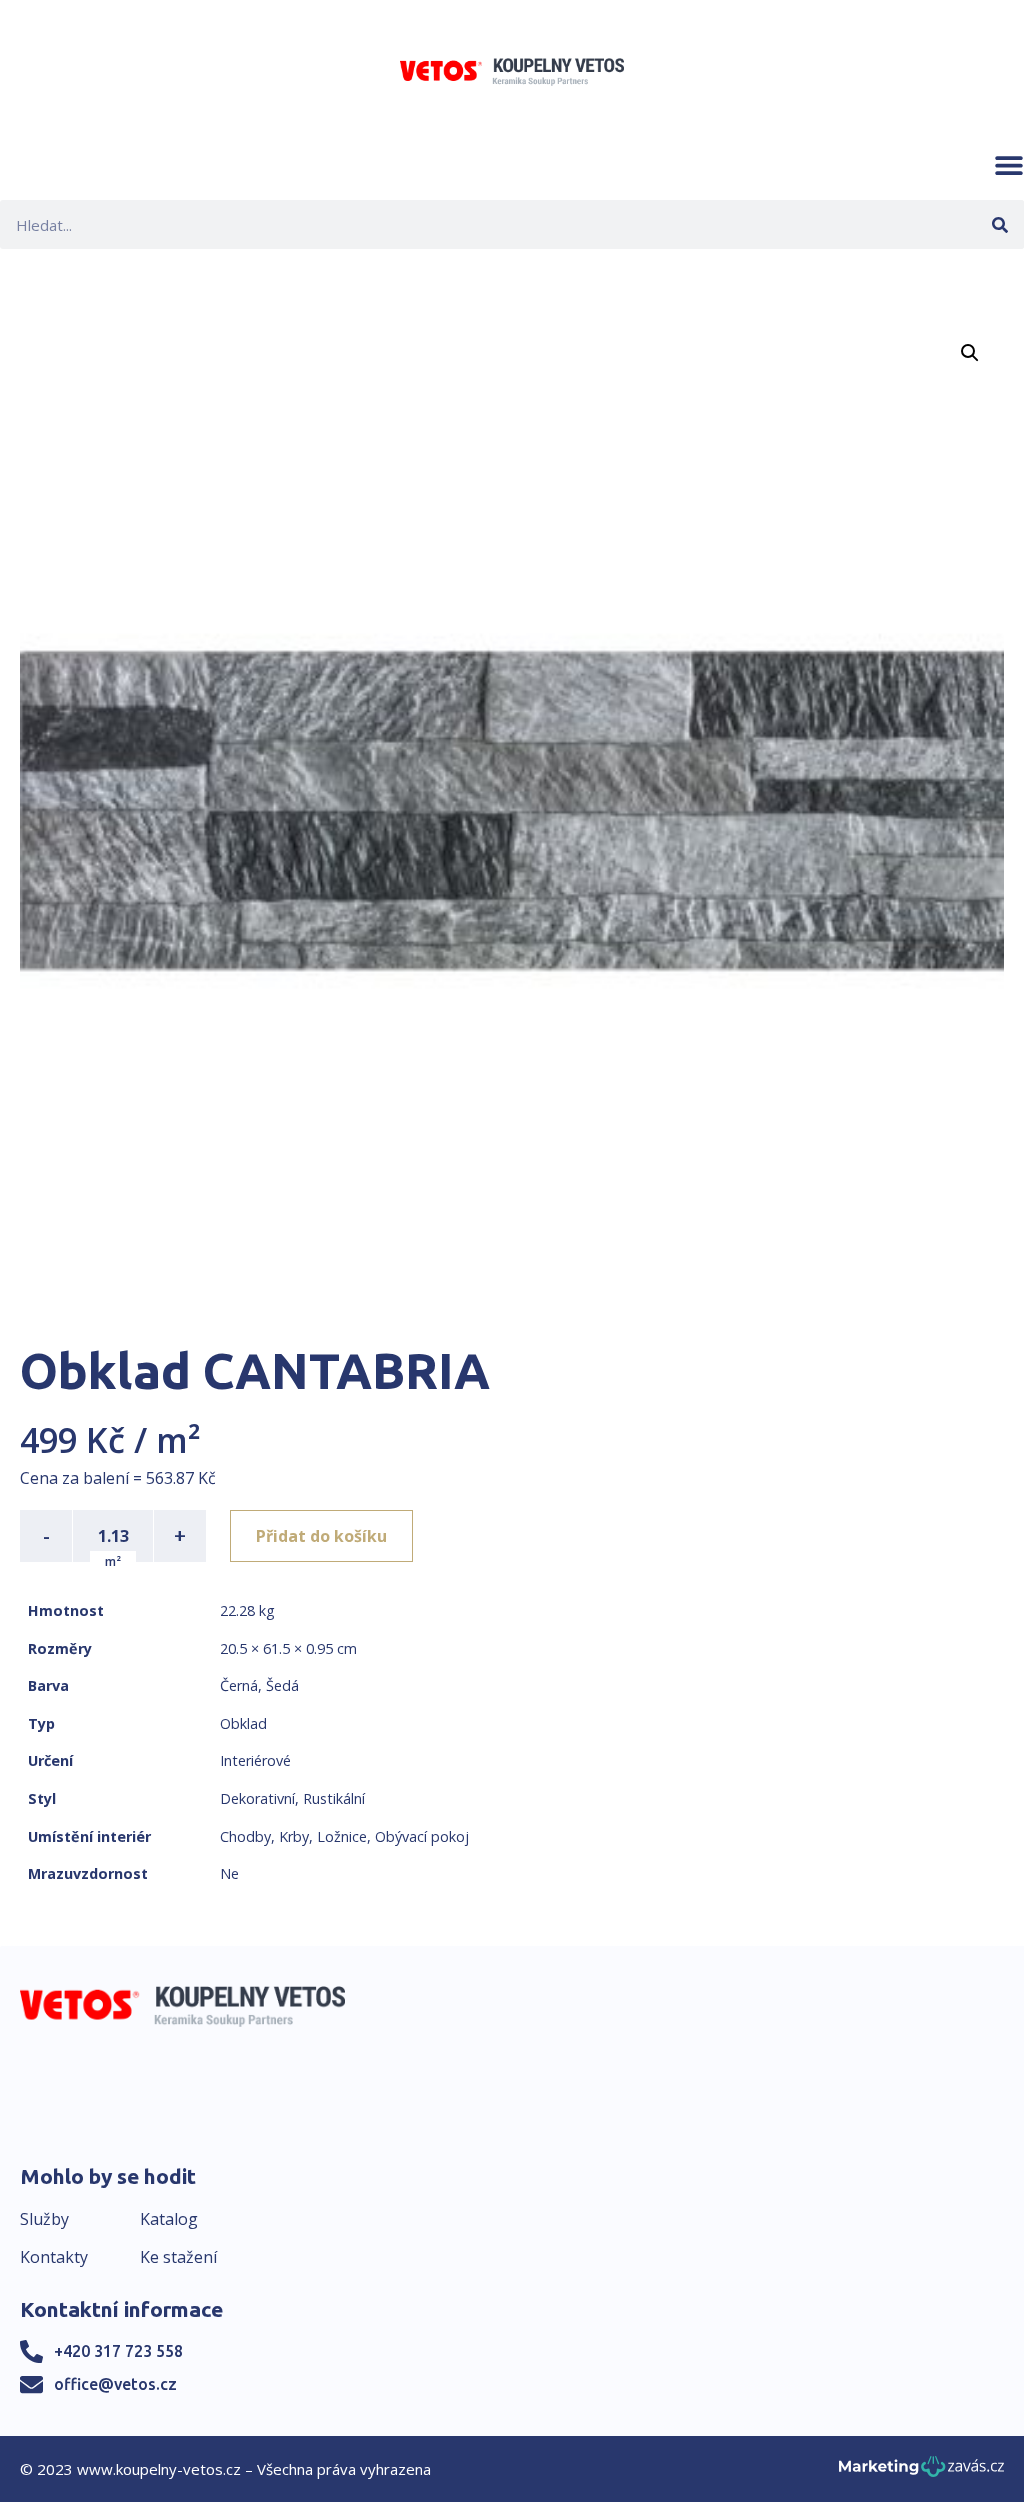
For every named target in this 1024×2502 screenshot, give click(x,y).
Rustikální (334, 1798)
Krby (294, 1836)
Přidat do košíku (321, 1536)
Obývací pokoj (422, 1836)
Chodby (245, 1836)
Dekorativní (257, 1798)
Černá (239, 1685)
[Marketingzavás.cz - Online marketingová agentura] (921, 2472)
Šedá (282, 1685)
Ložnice (342, 1836)
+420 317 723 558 (118, 2351)
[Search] (999, 224)
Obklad (243, 1723)
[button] (1009, 165)
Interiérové (255, 1760)
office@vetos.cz (115, 2384)
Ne (229, 1873)
